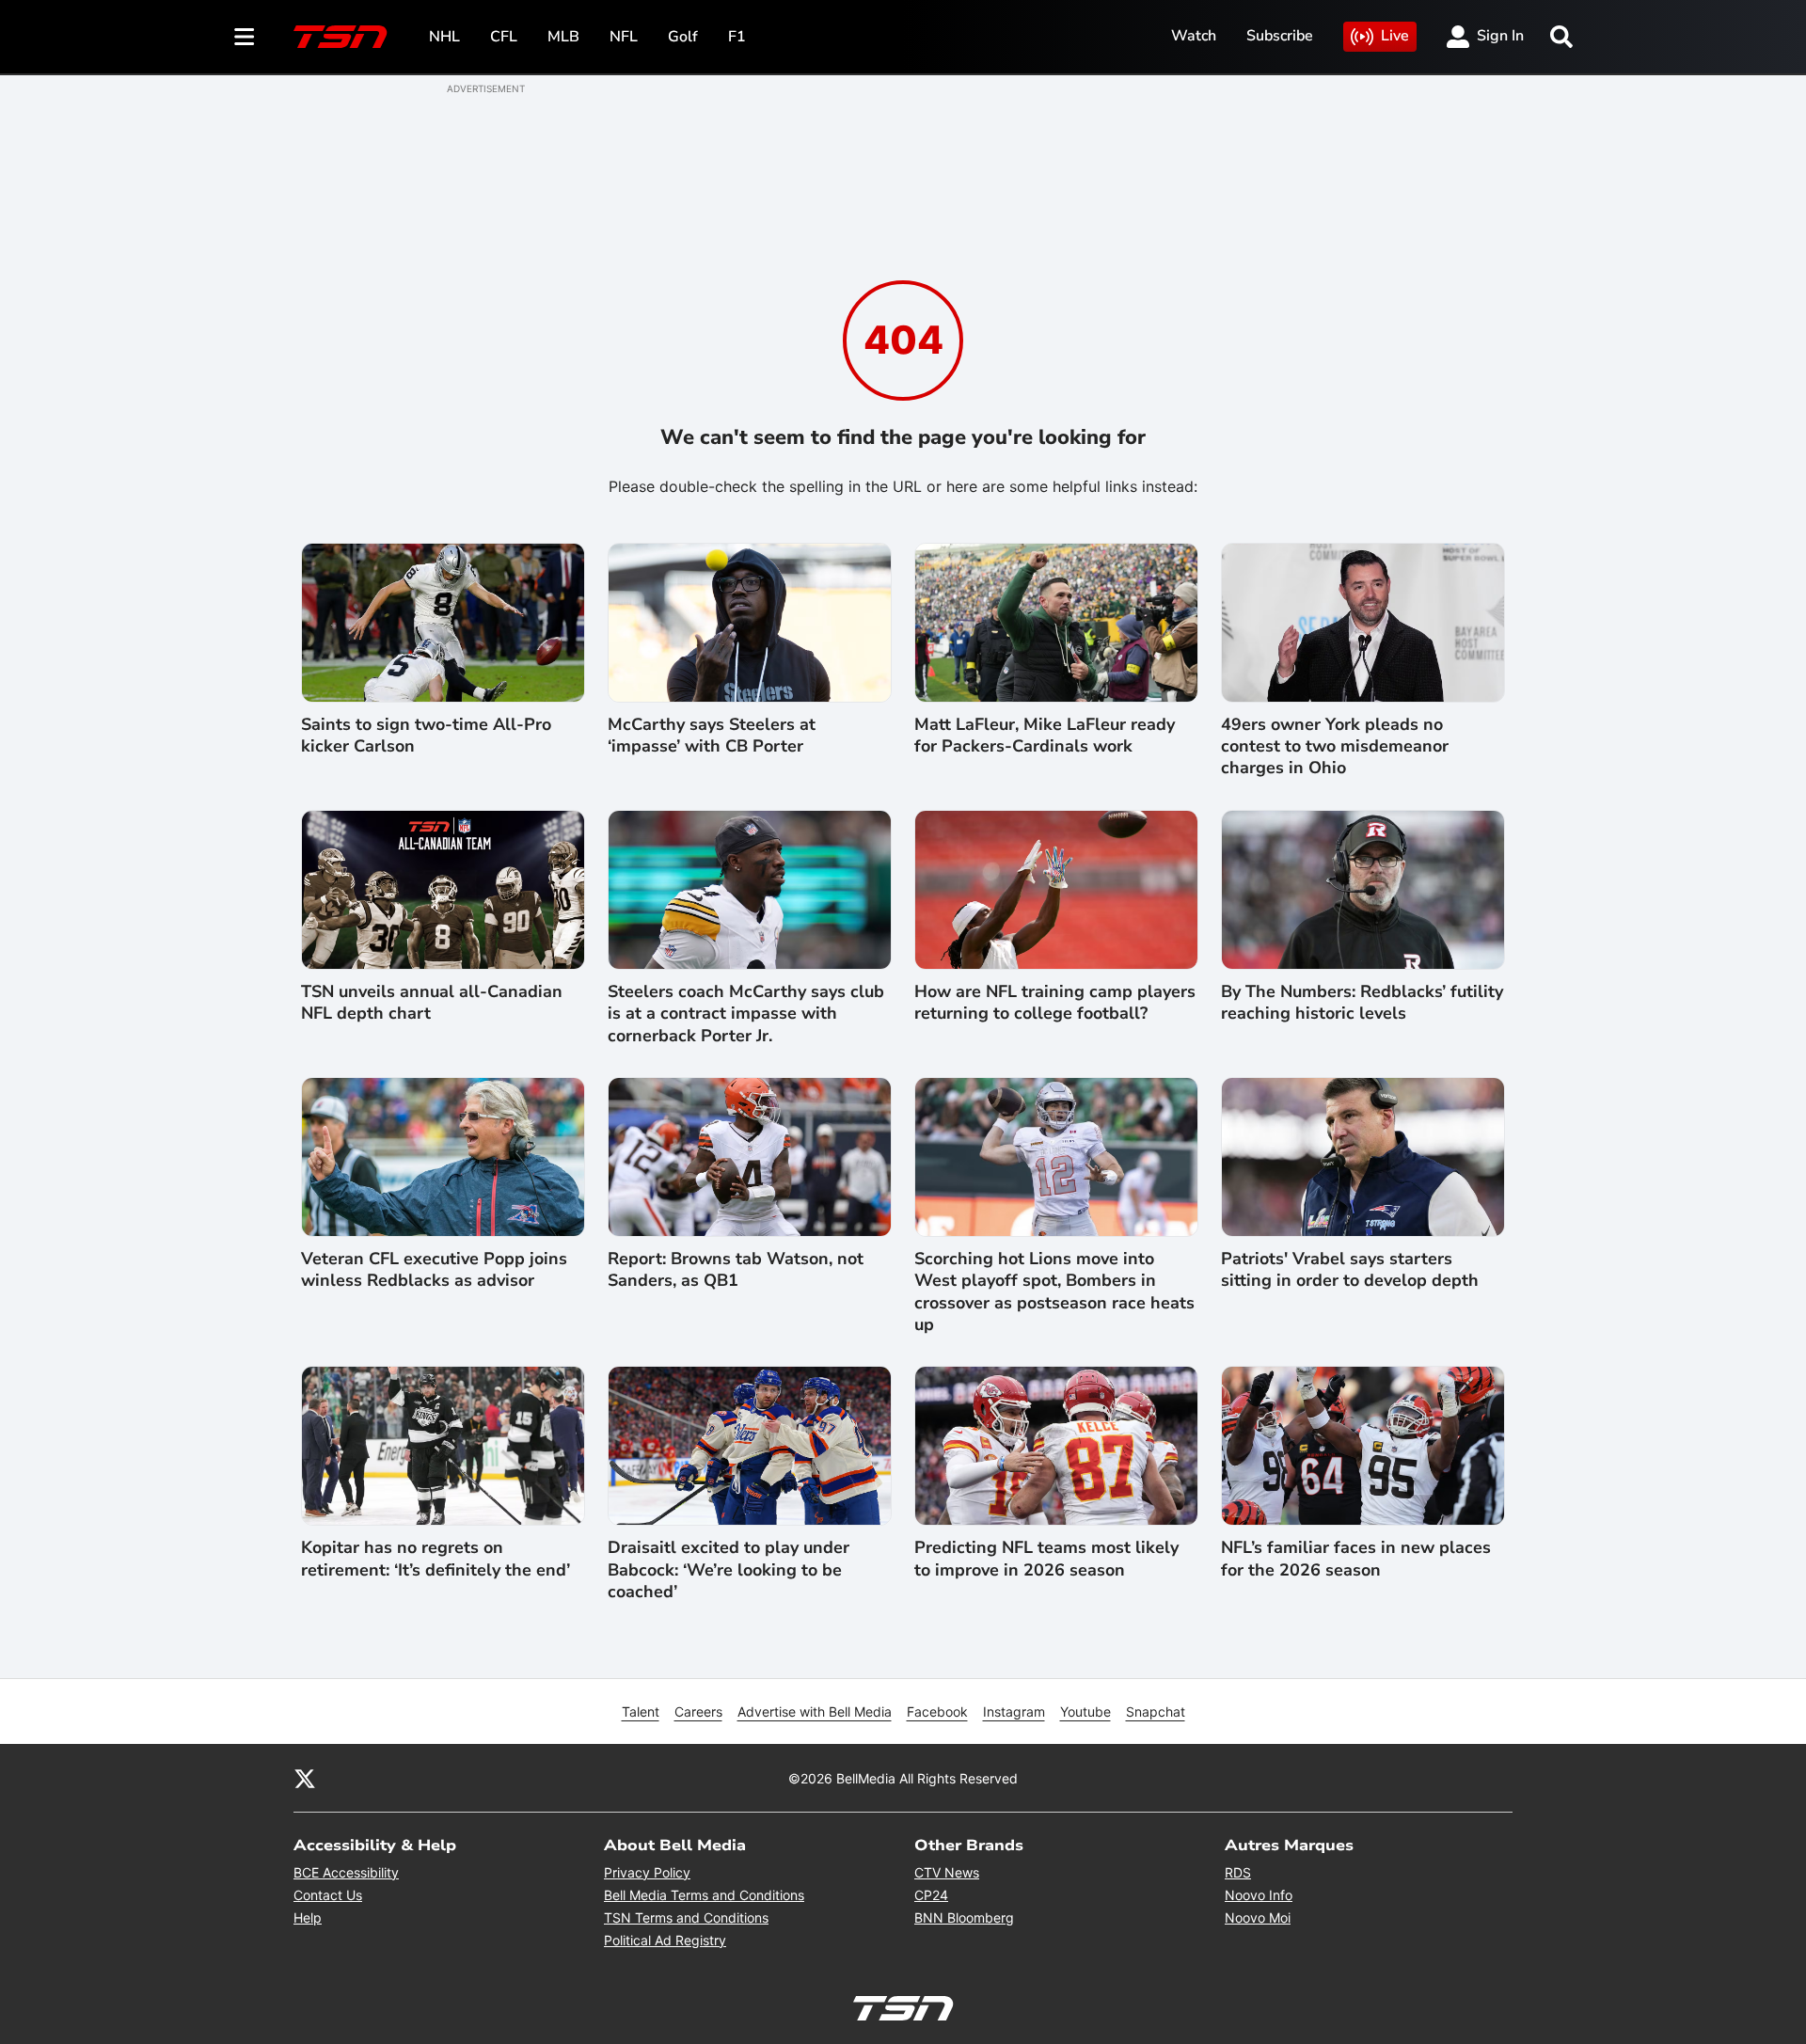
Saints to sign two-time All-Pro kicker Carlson (426, 736)
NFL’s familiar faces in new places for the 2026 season (1356, 1559)
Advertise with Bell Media (815, 1711)
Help (308, 1917)
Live (1395, 36)
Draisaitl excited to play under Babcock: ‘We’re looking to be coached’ (729, 1570)
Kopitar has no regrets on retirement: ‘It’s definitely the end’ (436, 1559)
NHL (444, 37)
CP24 (931, 1895)
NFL (624, 37)
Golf (683, 37)
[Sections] (245, 37)
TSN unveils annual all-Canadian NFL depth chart (432, 1003)
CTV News (947, 1872)
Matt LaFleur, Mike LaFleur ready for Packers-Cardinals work (1045, 736)
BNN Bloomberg (964, 1917)
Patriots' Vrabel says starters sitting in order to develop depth (1350, 1270)
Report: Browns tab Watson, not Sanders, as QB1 (736, 1270)
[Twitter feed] (305, 1778)
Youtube (1085, 1711)
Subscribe (1280, 36)
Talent (641, 1711)
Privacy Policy (647, 1872)
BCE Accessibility (346, 1872)
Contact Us (328, 1895)
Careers (698, 1711)
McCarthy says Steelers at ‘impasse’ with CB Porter (712, 736)
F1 (737, 37)
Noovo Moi (1258, 1917)
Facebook (937, 1711)
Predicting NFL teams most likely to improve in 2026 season (1046, 1559)
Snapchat (1156, 1711)
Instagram (1014, 1711)
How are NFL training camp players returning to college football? (1055, 1003)
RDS (1238, 1872)
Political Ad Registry (665, 1940)
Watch (1194, 36)
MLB (563, 37)
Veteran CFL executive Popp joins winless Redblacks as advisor (434, 1270)
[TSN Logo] (341, 37)
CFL (504, 37)
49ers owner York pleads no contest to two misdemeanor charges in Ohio (1335, 747)
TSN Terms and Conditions (686, 1917)
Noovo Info (1259, 1895)
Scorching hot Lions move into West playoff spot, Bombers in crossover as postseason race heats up (1054, 1292)
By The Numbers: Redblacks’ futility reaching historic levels (1362, 1003)
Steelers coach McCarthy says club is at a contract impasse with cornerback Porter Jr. (746, 1014)
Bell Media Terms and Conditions (704, 1895)
